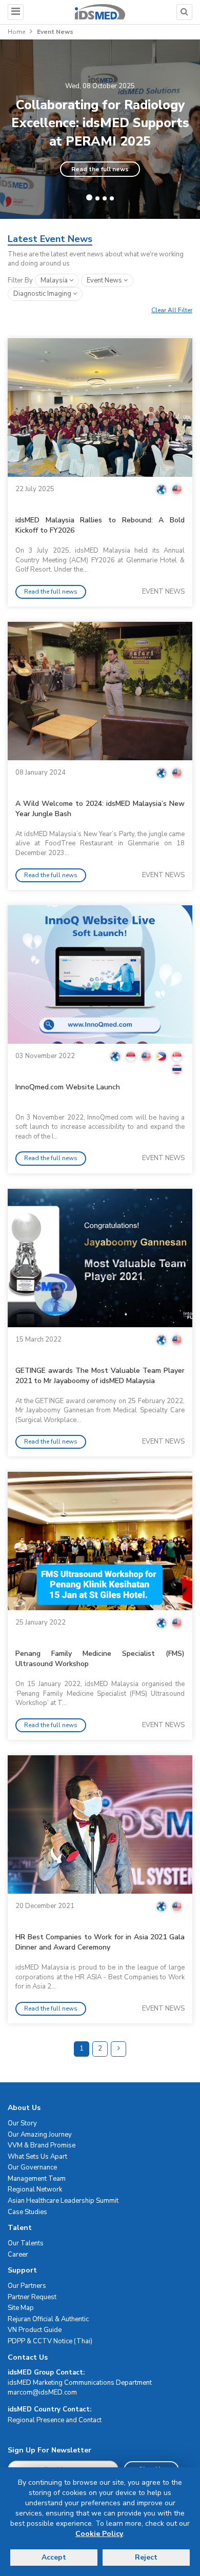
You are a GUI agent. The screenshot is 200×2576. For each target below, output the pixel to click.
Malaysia (55, 280)
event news (105, 280)
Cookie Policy (99, 2534)
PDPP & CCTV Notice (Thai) (50, 2341)
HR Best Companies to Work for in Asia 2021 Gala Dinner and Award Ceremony (100, 1942)
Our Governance (32, 2167)
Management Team (37, 2179)
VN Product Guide (35, 2330)
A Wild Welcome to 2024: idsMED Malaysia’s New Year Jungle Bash (100, 809)
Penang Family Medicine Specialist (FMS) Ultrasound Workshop (100, 1659)
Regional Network (35, 2189)
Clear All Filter (172, 310)
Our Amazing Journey (40, 2135)
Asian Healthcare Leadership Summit (63, 2201)
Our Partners (27, 2286)
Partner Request (32, 2297)
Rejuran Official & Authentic (48, 2319)
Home (16, 32)
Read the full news (100, 169)
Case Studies (27, 2212)
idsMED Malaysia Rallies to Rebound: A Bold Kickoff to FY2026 (100, 525)
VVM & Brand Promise (42, 2145)
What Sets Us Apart (37, 2157)
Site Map (21, 2308)
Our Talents (26, 2243)
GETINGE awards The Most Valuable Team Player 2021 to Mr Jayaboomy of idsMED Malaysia (100, 1376)
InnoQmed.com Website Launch (68, 1087)
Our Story (22, 2123)
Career (18, 2255)
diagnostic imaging (43, 294)
